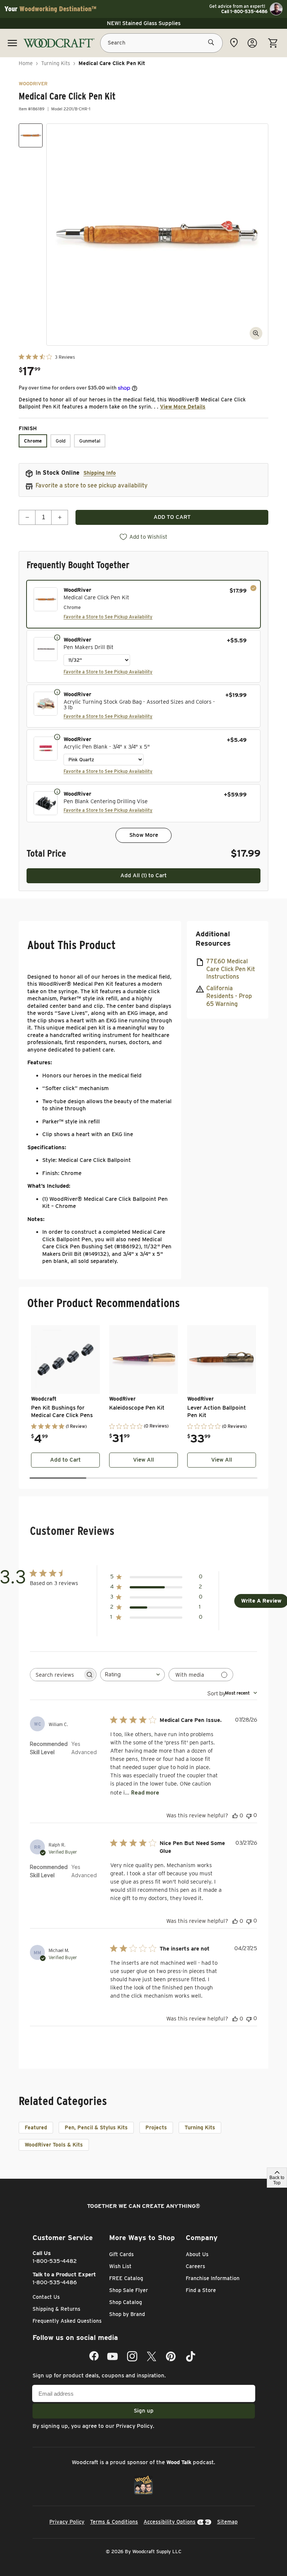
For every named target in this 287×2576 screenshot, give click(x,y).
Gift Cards (121, 2254)
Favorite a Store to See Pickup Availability (108, 617)
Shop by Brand (127, 2314)
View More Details (183, 407)
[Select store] (234, 43)
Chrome (33, 441)
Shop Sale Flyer (129, 2290)
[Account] (252, 43)
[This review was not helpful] (249, 1815)
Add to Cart (65, 1460)
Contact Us (46, 2297)
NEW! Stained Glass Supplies (144, 23)
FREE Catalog (126, 2278)
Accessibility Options (169, 2522)
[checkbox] (143, 604)
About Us (197, 2254)
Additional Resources (213, 939)
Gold (61, 441)
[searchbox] (56, 1675)
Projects (156, 2127)
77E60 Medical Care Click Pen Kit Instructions (231, 969)
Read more (145, 1792)
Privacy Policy (134, 2426)
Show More (144, 835)
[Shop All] (12, 43)
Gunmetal (90, 441)
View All (143, 1460)
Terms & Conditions (114, 2522)
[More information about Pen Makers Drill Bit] (57, 637)
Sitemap (227, 2522)
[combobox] (132, 1675)
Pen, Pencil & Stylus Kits (96, 2127)
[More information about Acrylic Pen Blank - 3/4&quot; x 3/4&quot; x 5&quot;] (57, 737)
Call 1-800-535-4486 (244, 12)
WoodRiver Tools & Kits (54, 2145)
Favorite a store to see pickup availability (92, 485)
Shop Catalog (126, 2302)
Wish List (120, 2266)
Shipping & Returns (56, 2309)
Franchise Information (213, 2278)
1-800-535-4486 (55, 2282)
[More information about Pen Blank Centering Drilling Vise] (57, 791)
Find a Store (201, 2290)
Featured (36, 2127)
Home (26, 63)
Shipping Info (100, 473)
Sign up (144, 2411)
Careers (195, 2266)
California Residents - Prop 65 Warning (229, 996)
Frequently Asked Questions (67, 2321)
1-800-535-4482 (55, 2261)
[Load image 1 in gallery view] (31, 135)
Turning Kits (56, 63)
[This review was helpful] (235, 1815)
